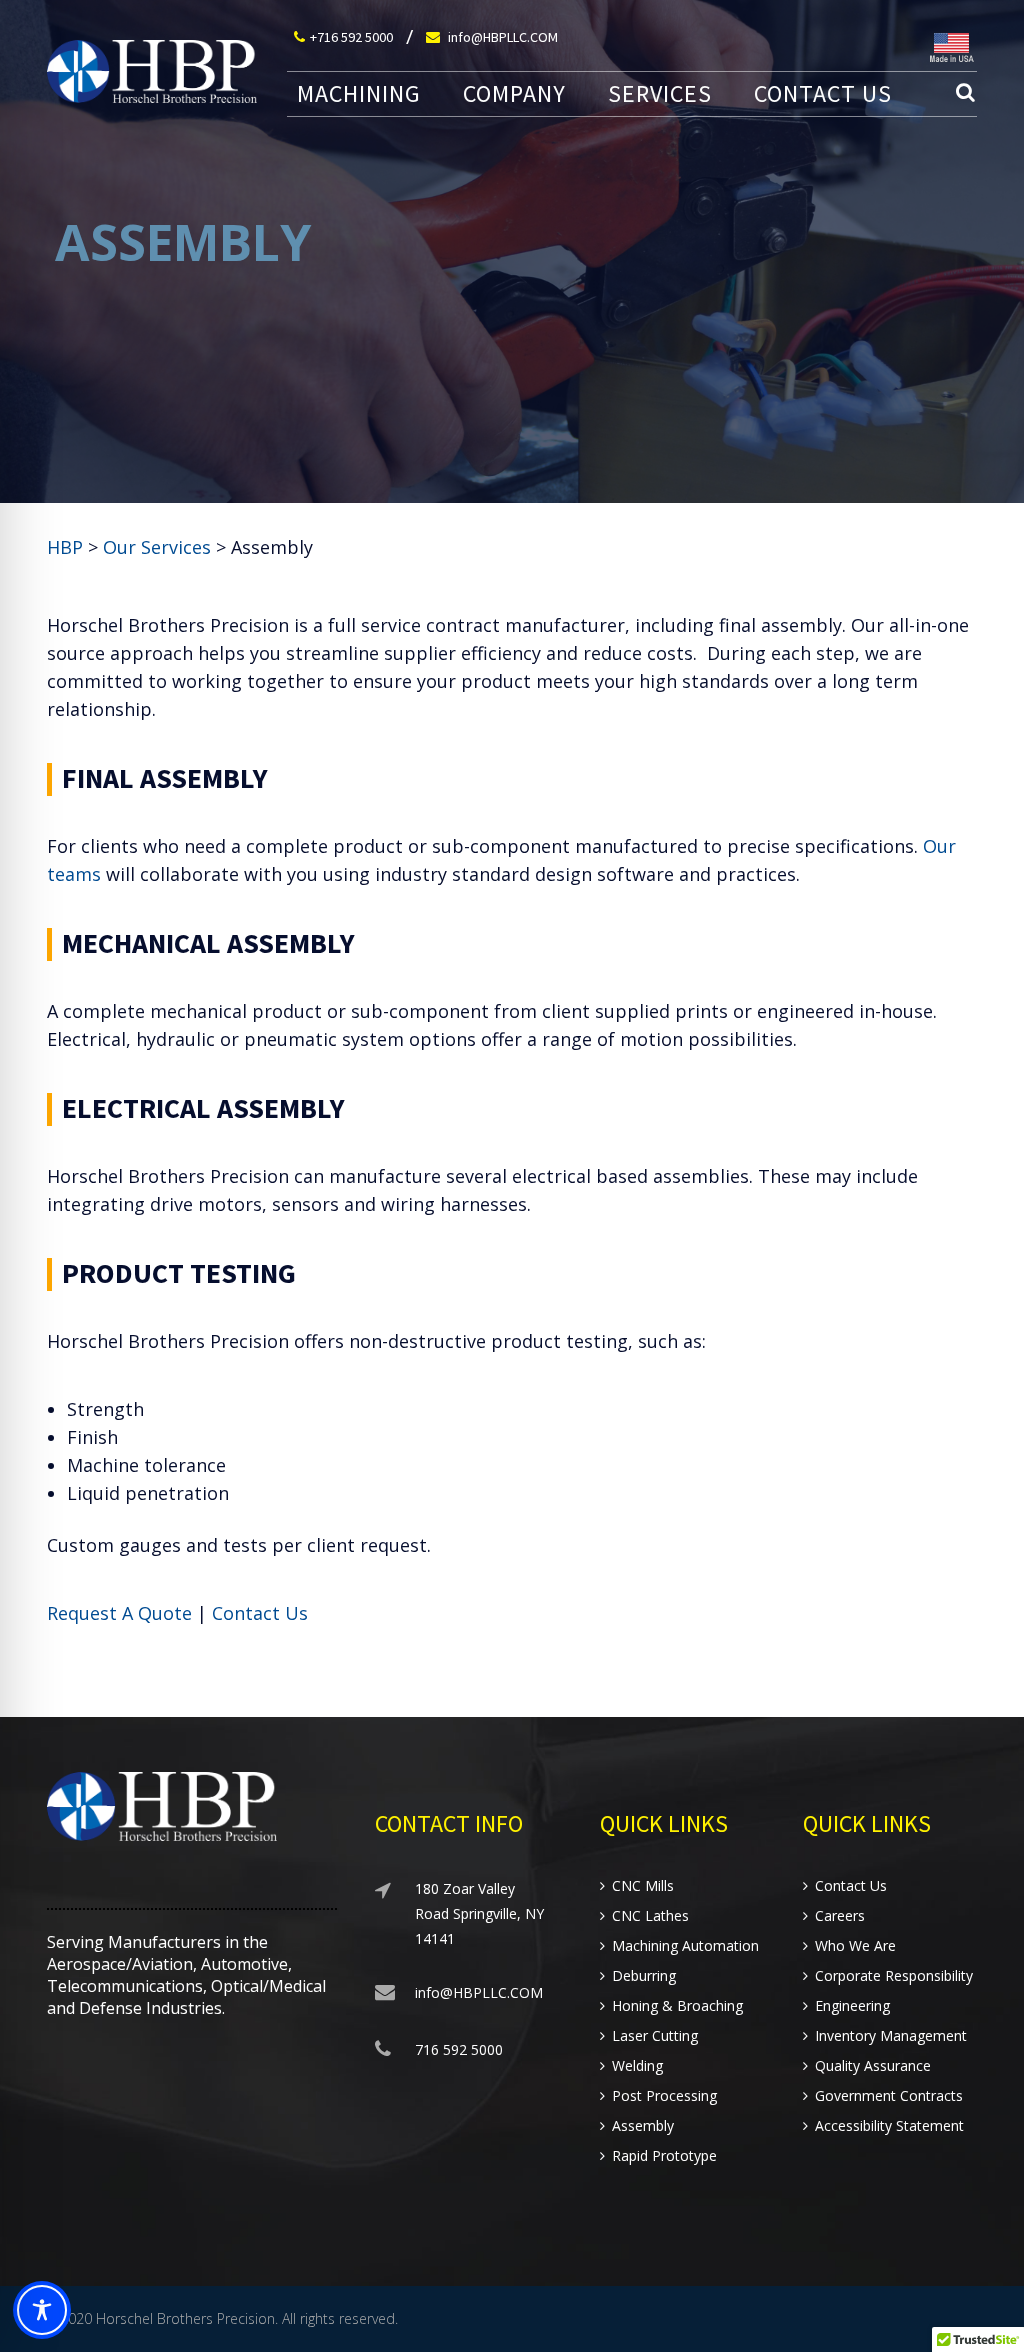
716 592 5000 (459, 2049)
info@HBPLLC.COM (501, 37)
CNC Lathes (650, 1916)
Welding (637, 2066)
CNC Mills (643, 1886)
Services (660, 94)
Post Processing (664, 2096)
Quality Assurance (873, 2066)
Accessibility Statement (889, 2126)
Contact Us (823, 94)
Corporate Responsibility (894, 1976)
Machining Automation (685, 1946)
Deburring (644, 1976)
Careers (840, 1916)
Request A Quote (119, 1613)
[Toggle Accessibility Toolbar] (42, 2310)
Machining (359, 94)
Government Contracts (889, 2096)
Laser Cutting (655, 2036)
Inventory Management (891, 2036)
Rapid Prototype (664, 2156)
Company (514, 94)
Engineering (852, 2006)
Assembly (643, 2126)
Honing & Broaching (677, 2006)
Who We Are (855, 1946)
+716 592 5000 (351, 37)
